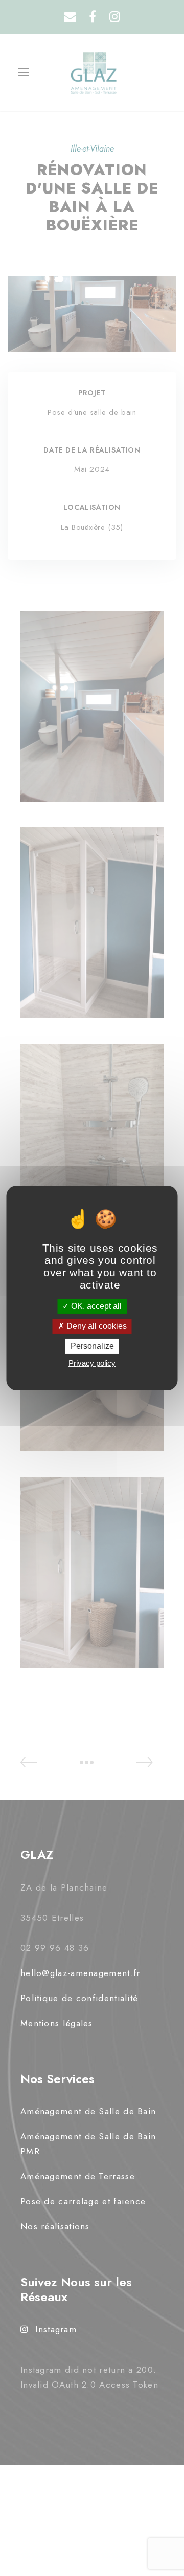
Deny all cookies (96, 1326)
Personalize (92, 1346)
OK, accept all (95, 1306)
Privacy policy (92, 1363)
